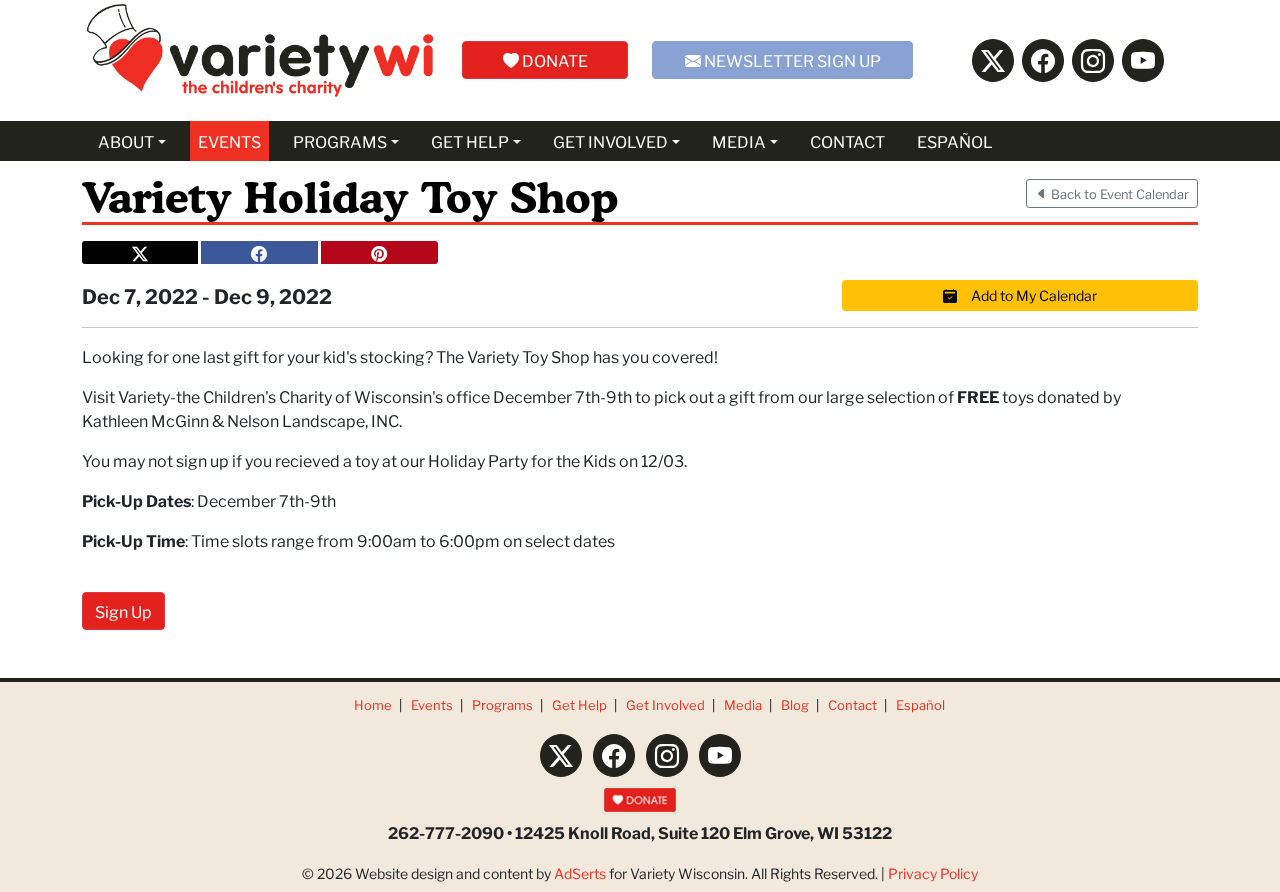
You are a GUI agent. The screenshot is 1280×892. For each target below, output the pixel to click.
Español (920, 704)
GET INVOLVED (610, 140)
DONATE (553, 59)
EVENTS (229, 140)
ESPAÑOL (955, 140)
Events (432, 704)
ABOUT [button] (126, 140)
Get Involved (665, 704)
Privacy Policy (933, 873)
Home (373, 704)
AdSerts (580, 873)
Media (743, 704)
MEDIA (739, 140)
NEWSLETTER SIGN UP (791, 59)
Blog (795, 704)
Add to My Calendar (1027, 295)
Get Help (579, 704)
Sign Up (123, 610)
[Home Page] (260, 60)
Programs (502, 704)
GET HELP (470, 140)
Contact (852, 704)
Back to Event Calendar (1118, 193)
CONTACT (847, 140)
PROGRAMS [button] (340, 140)
